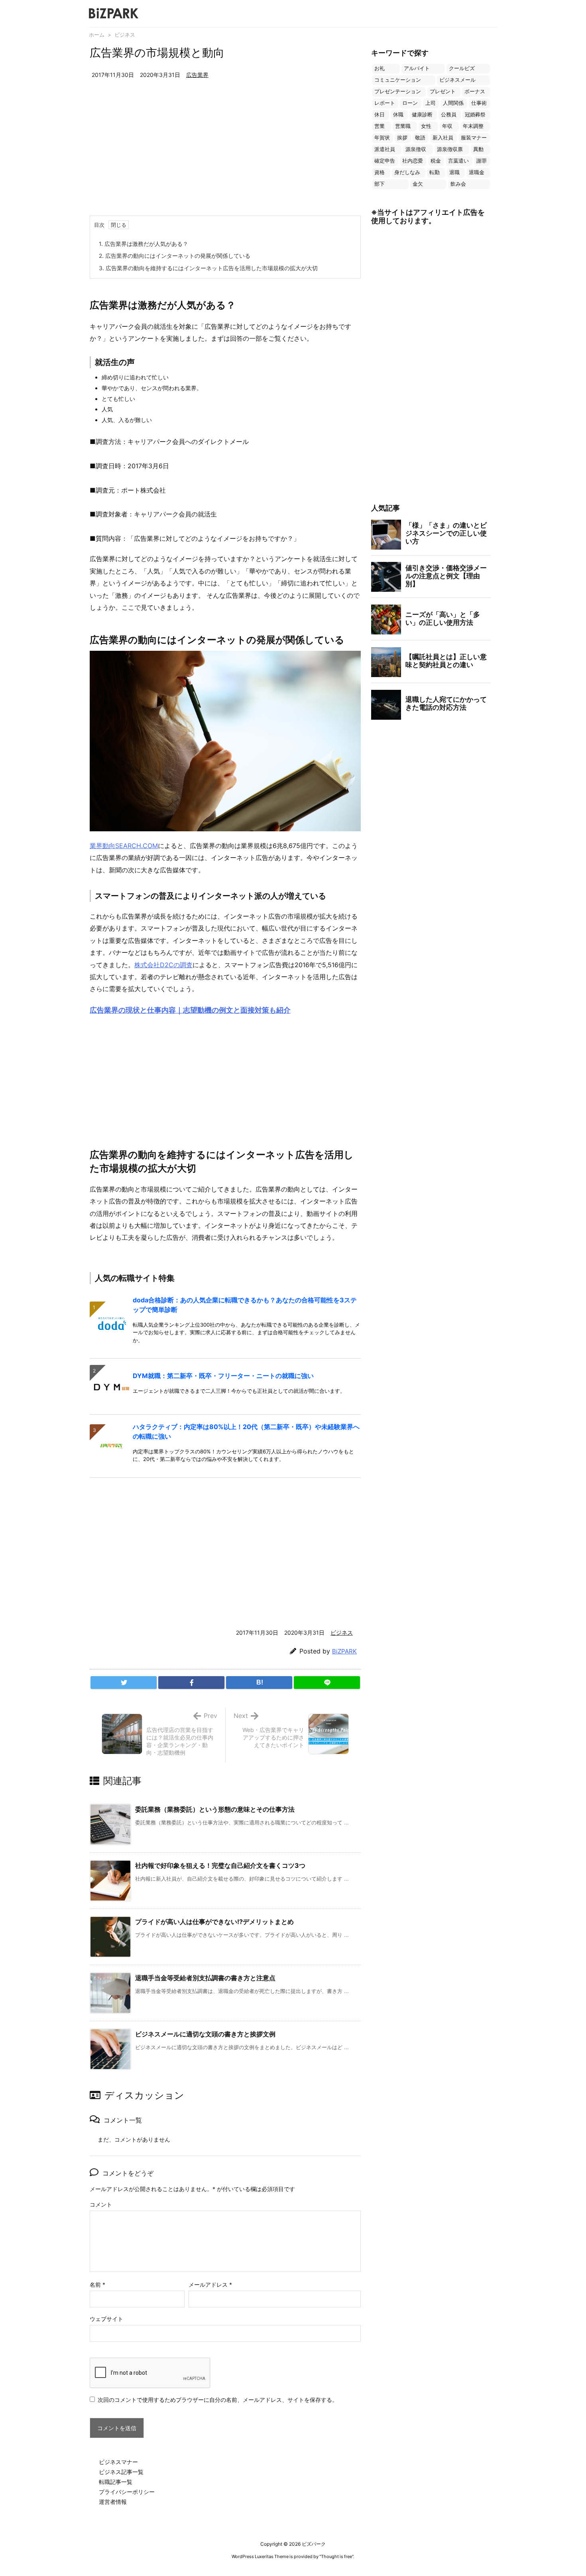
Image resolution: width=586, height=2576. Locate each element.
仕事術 (479, 103)
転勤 (435, 172)
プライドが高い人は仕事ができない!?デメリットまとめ (214, 1922)
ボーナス (475, 91)
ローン (410, 103)
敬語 (420, 138)
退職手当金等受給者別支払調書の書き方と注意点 (205, 1978)
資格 (380, 172)
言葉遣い (458, 161)
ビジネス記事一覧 (121, 2472)
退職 (454, 172)
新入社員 (443, 138)
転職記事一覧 (116, 2482)
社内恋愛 (413, 161)
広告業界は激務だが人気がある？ (144, 244)
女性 (426, 126)
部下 (380, 184)
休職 (398, 115)
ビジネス (125, 35)
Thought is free (336, 2556)
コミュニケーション (398, 80)
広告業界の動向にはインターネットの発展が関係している (175, 256)
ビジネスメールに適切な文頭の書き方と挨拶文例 (205, 2034)
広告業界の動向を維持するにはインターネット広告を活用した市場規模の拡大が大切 (208, 268)
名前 (97, 2284)
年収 (447, 126)
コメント (101, 2204)
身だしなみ (407, 172)
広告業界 (197, 75)
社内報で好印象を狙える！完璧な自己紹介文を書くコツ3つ (220, 1865)
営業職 (403, 126)
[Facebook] (191, 1683)
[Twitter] (124, 1683)
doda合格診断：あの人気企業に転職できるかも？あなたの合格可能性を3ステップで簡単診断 (245, 1305)
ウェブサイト (106, 2319)
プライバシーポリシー (127, 2492)
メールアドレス (210, 2284)
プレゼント (443, 91)
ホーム (97, 35)
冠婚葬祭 (475, 115)
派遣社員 (385, 149)
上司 (431, 103)
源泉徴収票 (450, 149)
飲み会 (458, 184)
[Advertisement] (225, 156)
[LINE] (327, 1683)
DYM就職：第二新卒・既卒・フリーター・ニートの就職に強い (223, 1376)
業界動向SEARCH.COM (124, 846)
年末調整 (473, 126)
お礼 (380, 68)
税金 (436, 161)
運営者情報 (113, 2502)
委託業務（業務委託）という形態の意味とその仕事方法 (215, 1809)
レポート (385, 103)
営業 (380, 126)
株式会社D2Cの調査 (163, 965)
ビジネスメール (457, 80)
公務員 (449, 115)
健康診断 (422, 115)
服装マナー (474, 138)
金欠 (418, 184)
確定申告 (385, 161)
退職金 (477, 172)
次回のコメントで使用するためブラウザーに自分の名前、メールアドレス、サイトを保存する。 (218, 2400)
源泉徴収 (416, 149)
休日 (380, 115)
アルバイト (417, 68)
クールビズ (462, 68)
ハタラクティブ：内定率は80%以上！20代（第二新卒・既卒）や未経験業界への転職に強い (246, 1431)
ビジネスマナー (118, 2462)
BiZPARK (344, 1651)
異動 (478, 149)
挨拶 (402, 138)
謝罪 (482, 161)
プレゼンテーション (398, 91)
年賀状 (382, 138)
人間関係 (453, 103)
